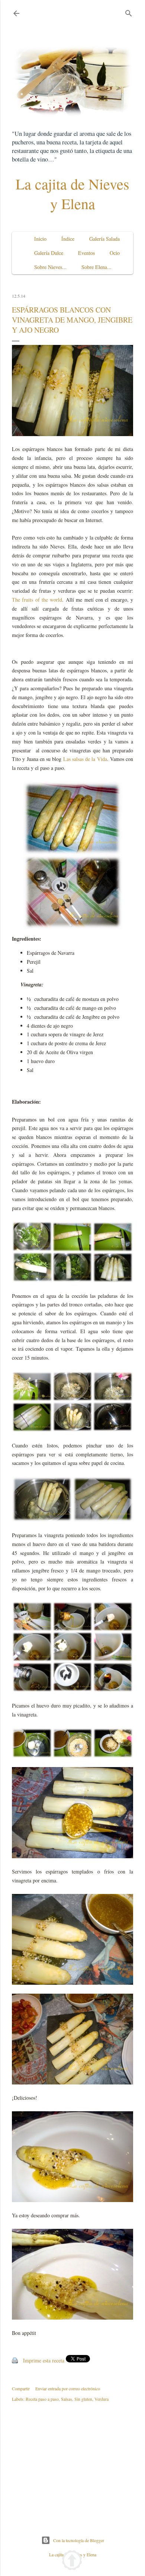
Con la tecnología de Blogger (79, 2540)
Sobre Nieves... (50, 267)
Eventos (86, 253)
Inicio (40, 239)
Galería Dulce (49, 253)
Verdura (101, 2399)
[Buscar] (129, 12)
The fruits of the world (37, 600)
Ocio (115, 253)
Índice (68, 239)
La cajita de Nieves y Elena (72, 193)
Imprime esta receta (44, 2360)
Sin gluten (83, 2399)
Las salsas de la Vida (85, 759)
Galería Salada (104, 239)
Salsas (67, 2399)
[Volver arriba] (72, 2561)
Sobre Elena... (96, 267)
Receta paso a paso (42, 2399)
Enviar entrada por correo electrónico (68, 2388)
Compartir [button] (21, 2388)
